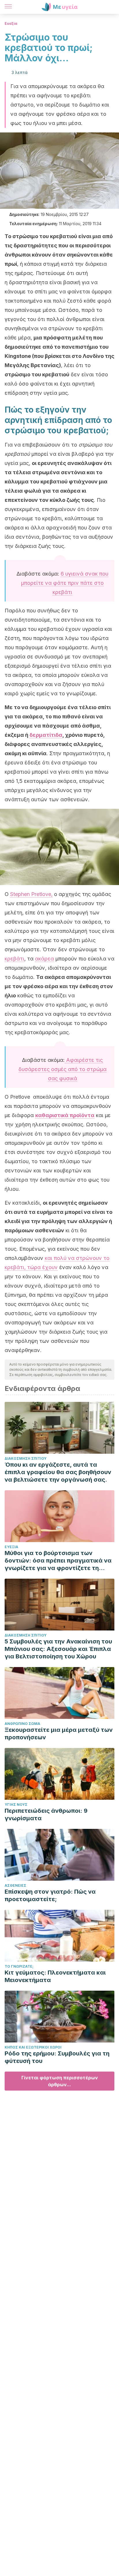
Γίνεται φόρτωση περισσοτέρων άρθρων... (60, 2081)
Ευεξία (11, 23)
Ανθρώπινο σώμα (22, 1724)
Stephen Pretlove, (31, 894)
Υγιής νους (16, 1805)
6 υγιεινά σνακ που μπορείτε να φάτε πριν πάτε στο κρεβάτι (65, 583)
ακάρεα (44, 959)
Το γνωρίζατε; (19, 1966)
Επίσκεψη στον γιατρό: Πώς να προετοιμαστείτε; (50, 1895)
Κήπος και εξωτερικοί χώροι (33, 2047)
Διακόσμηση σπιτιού (26, 1458)
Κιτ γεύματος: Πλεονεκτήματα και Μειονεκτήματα (55, 1976)
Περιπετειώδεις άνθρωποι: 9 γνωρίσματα (46, 1814)
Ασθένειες (15, 1885)
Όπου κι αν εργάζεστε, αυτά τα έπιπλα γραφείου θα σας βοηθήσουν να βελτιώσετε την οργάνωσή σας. (58, 1472)
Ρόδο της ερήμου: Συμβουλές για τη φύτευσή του (57, 2057)
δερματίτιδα (46, 735)
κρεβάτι (14, 959)
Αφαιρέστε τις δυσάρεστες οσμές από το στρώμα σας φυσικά (63, 1069)
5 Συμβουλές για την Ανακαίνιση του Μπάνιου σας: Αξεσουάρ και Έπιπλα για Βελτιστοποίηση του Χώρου (58, 1649)
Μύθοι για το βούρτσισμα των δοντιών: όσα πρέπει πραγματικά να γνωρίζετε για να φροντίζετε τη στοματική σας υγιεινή (58, 1561)
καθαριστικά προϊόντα (65, 1115)
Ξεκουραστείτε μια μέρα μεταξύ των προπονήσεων (59, 1734)
